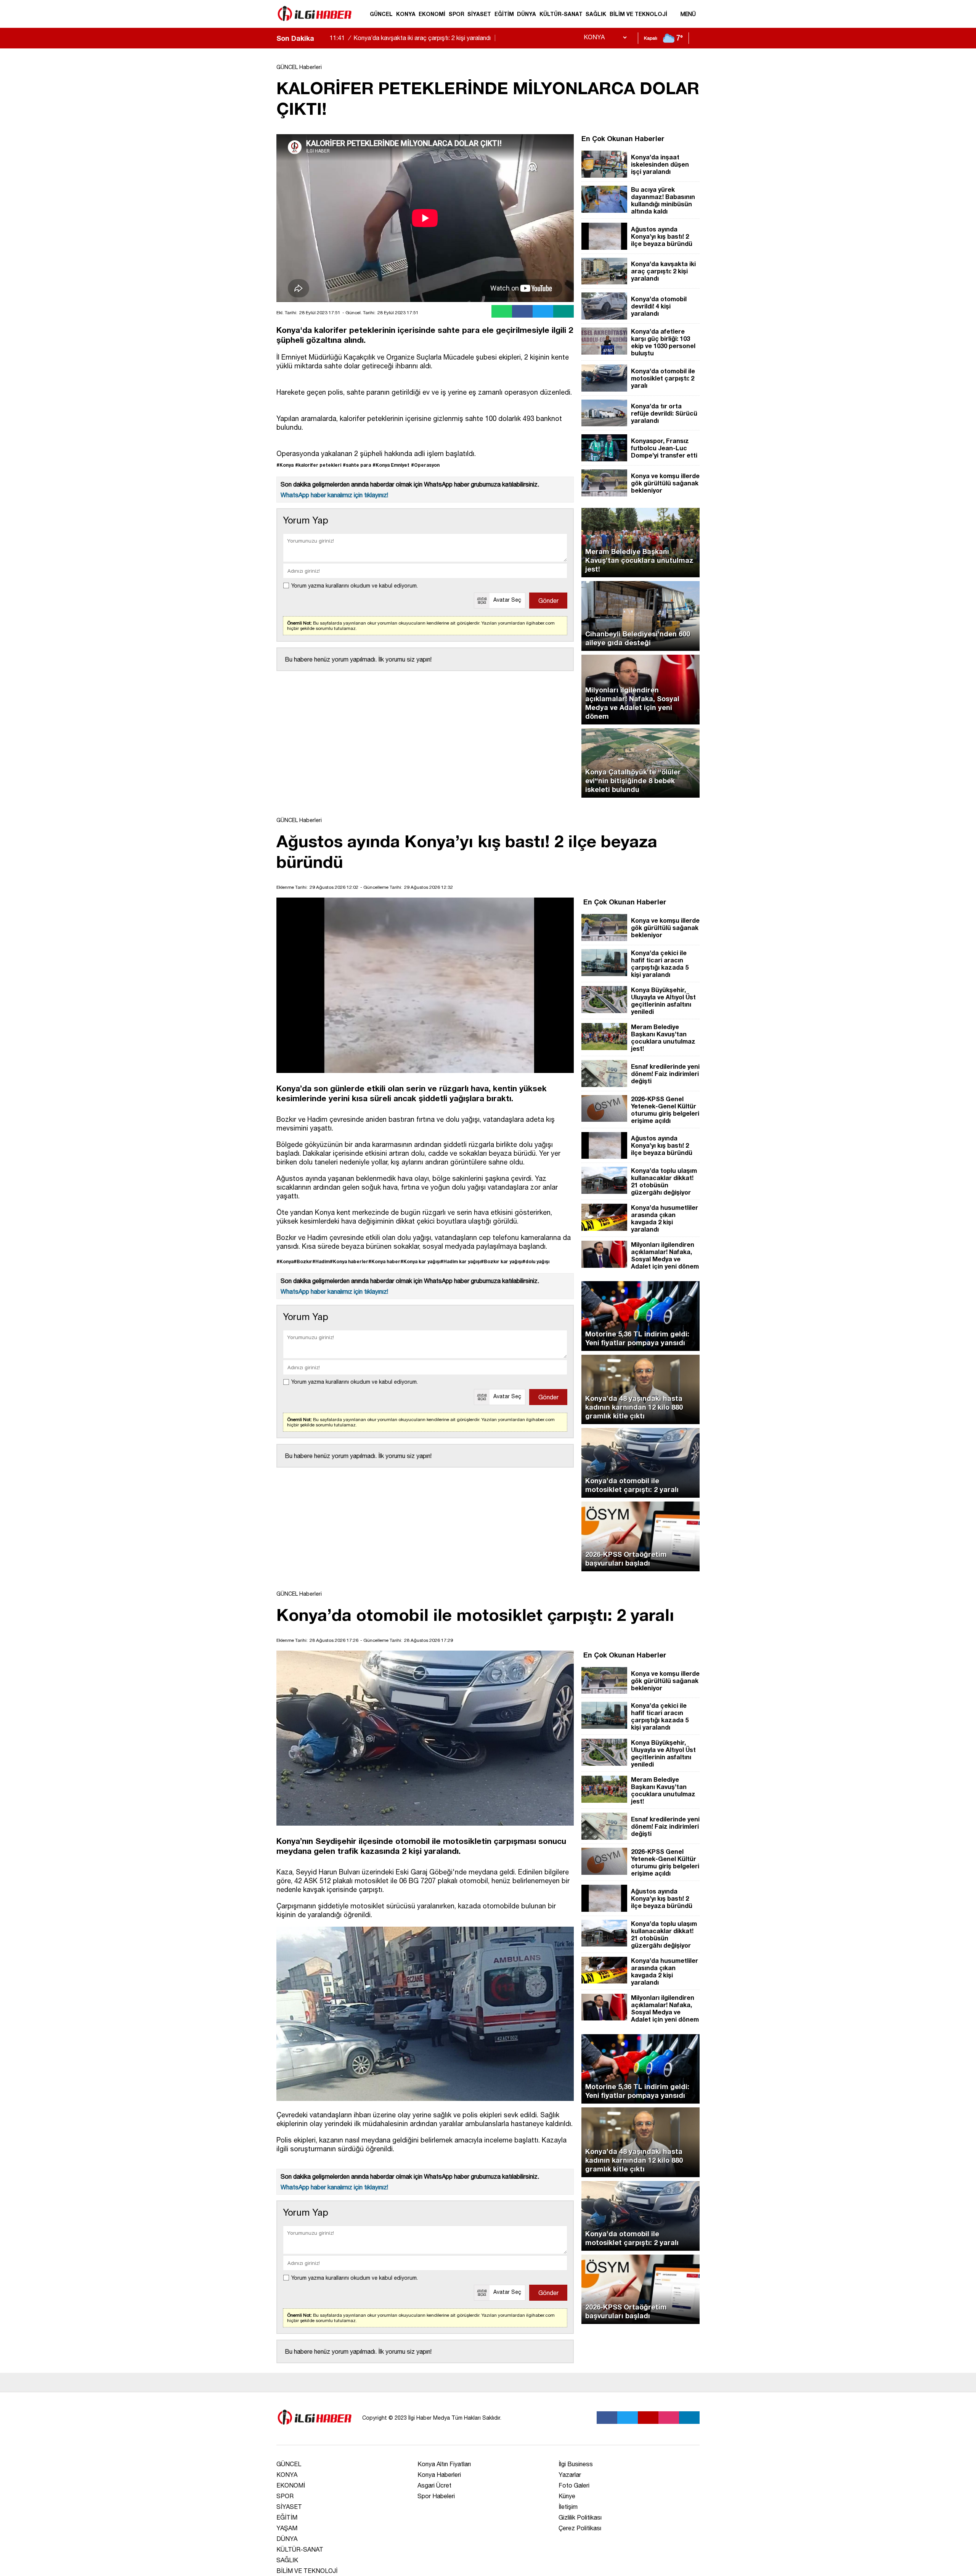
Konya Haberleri (439, 2475)
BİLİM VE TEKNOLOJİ (638, 14)
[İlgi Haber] (315, 24)
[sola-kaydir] (320, 38)
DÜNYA (527, 14)
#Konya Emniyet (391, 465)
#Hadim (321, 1262)
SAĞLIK (596, 14)
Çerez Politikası (580, 2528)
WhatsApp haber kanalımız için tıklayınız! (334, 495)
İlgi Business (576, 2464)
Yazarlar (570, 2475)
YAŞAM (287, 2528)
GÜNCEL (381, 14)
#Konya (285, 465)
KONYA (406, 14)
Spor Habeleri (436, 2496)
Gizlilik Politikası (580, 2517)
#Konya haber (384, 1262)
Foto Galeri (574, 2485)
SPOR (457, 14)
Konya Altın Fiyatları (444, 2464)
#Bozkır (303, 1262)
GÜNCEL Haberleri (299, 67)
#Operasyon (425, 465)
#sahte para (357, 465)
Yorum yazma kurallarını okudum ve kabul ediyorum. (355, 586)
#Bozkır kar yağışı (502, 1262)
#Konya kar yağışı (420, 1262)
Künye (567, 2496)
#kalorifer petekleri (318, 465)
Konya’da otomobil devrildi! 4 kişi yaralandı (401, 38)
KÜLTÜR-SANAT (561, 14)
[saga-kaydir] (324, 38)
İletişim (568, 2507)
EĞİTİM (504, 14)
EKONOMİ (432, 14)
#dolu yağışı (536, 1262)
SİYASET (479, 14)
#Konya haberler (349, 1262)
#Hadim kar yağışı (461, 1262)
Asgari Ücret (434, 2485)
